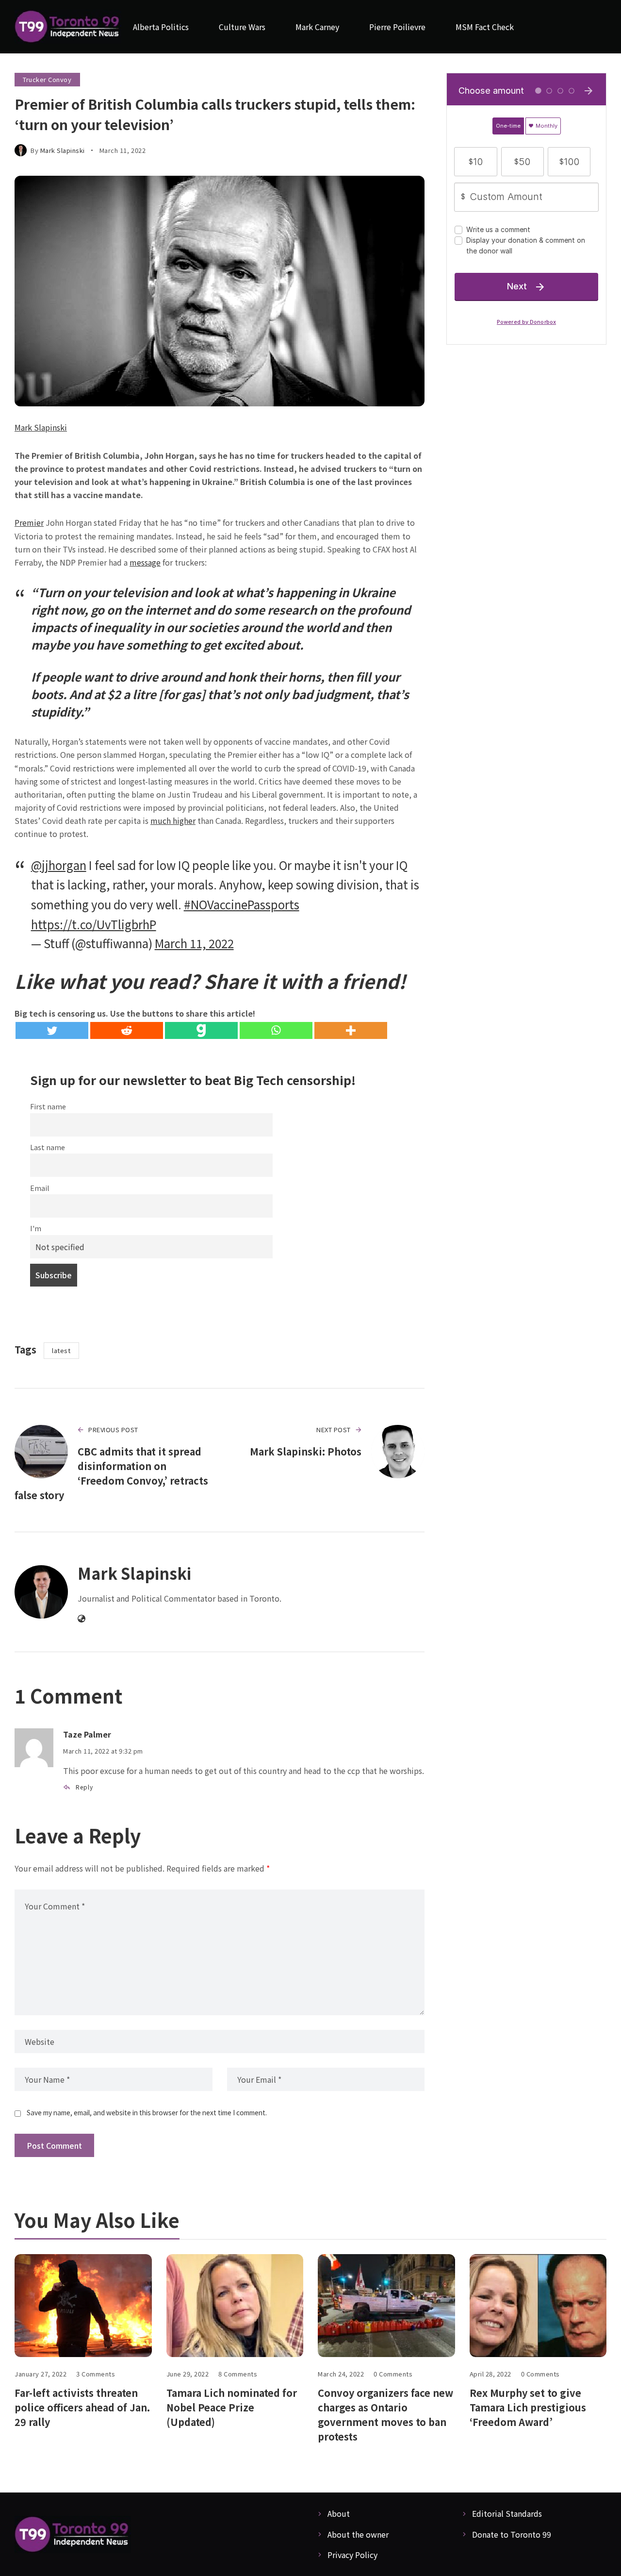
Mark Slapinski (63, 150)
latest (61, 1350)
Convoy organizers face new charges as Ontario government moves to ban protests (385, 2415)
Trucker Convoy (47, 79)
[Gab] (201, 1030)
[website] (82, 1619)
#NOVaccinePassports (242, 904)
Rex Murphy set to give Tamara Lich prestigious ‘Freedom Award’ (528, 2407)
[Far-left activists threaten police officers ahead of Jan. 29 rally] (83, 2306)
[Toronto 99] (68, 27)
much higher (173, 820)
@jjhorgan (59, 865)
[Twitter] (52, 1030)
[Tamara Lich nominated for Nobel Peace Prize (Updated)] (235, 2306)
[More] (351, 1030)
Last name (48, 1147)
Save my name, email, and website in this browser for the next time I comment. (147, 2112)
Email (40, 1188)
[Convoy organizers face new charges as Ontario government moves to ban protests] (386, 2306)
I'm (36, 1228)
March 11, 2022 (194, 943)
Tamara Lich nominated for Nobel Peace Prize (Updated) (232, 2407)
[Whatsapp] (276, 1030)
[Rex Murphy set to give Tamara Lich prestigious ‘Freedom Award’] (538, 2306)
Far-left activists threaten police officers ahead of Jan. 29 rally (82, 2407)
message (145, 562)
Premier (29, 522)
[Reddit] (127, 1030)
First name (48, 1106)
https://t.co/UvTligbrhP (94, 924)
